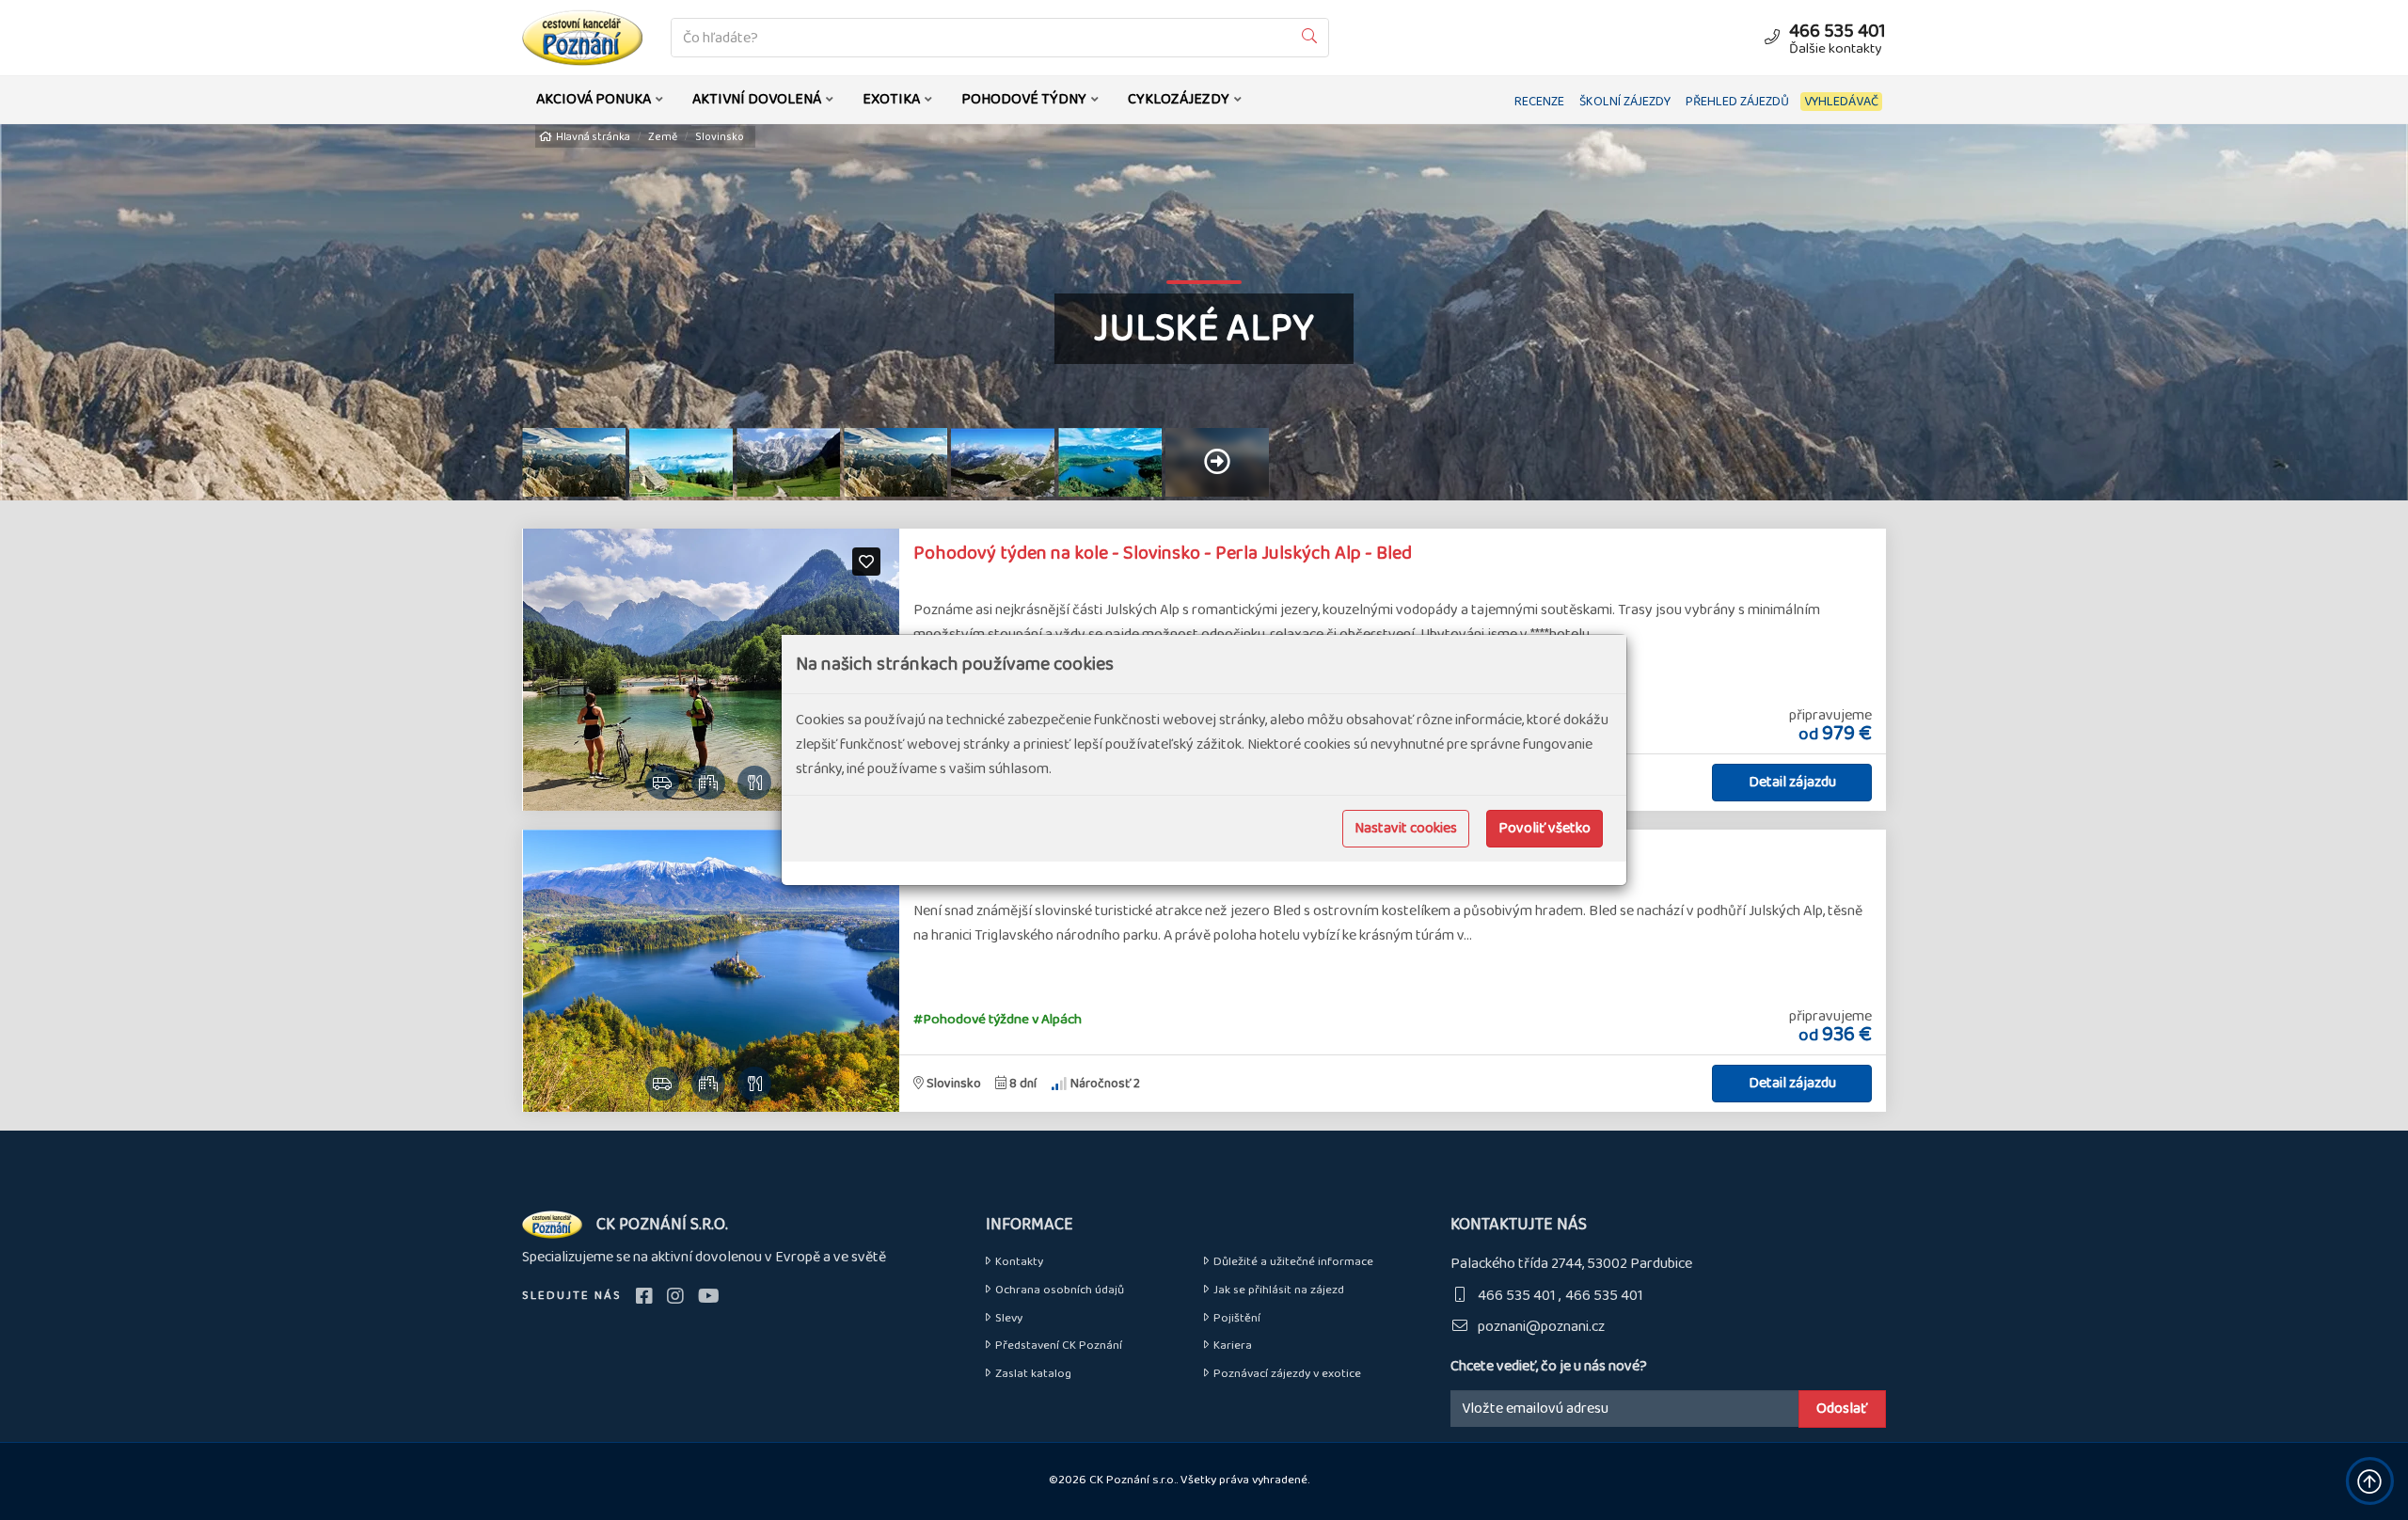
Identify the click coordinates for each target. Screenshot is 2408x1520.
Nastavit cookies (1406, 828)
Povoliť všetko (1545, 828)
